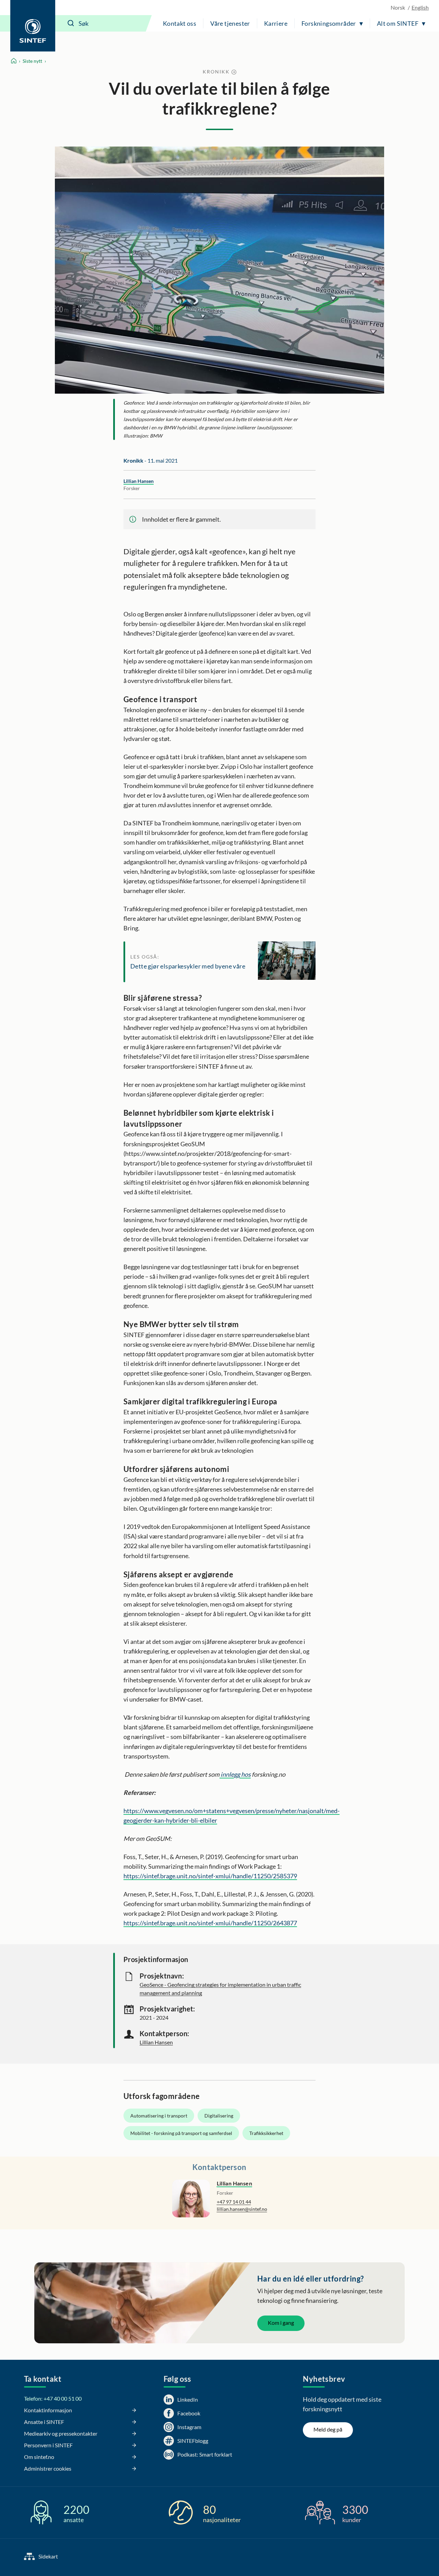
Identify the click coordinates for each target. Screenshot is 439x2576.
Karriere (276, 23)
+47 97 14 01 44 (234, 2202)
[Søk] (71, 23)
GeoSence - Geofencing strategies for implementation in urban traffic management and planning (220, 1989)
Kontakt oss (180, 23)
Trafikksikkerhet (266, 2133)
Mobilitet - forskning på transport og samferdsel (181, 2133)
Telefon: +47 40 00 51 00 (53, 2398)
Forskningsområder (329, 23)
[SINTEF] (33, 26)
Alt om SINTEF (398, 23)
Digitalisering (219, 2116)
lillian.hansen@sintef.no (242, 2209)
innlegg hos (235, 1774)
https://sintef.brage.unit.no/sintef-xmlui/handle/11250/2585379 (210, 1876)
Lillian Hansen (139, 481)
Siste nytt (32, 61)
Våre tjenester (230, 23)
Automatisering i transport (159, 2116)
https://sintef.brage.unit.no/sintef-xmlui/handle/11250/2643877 (210, 1923)
